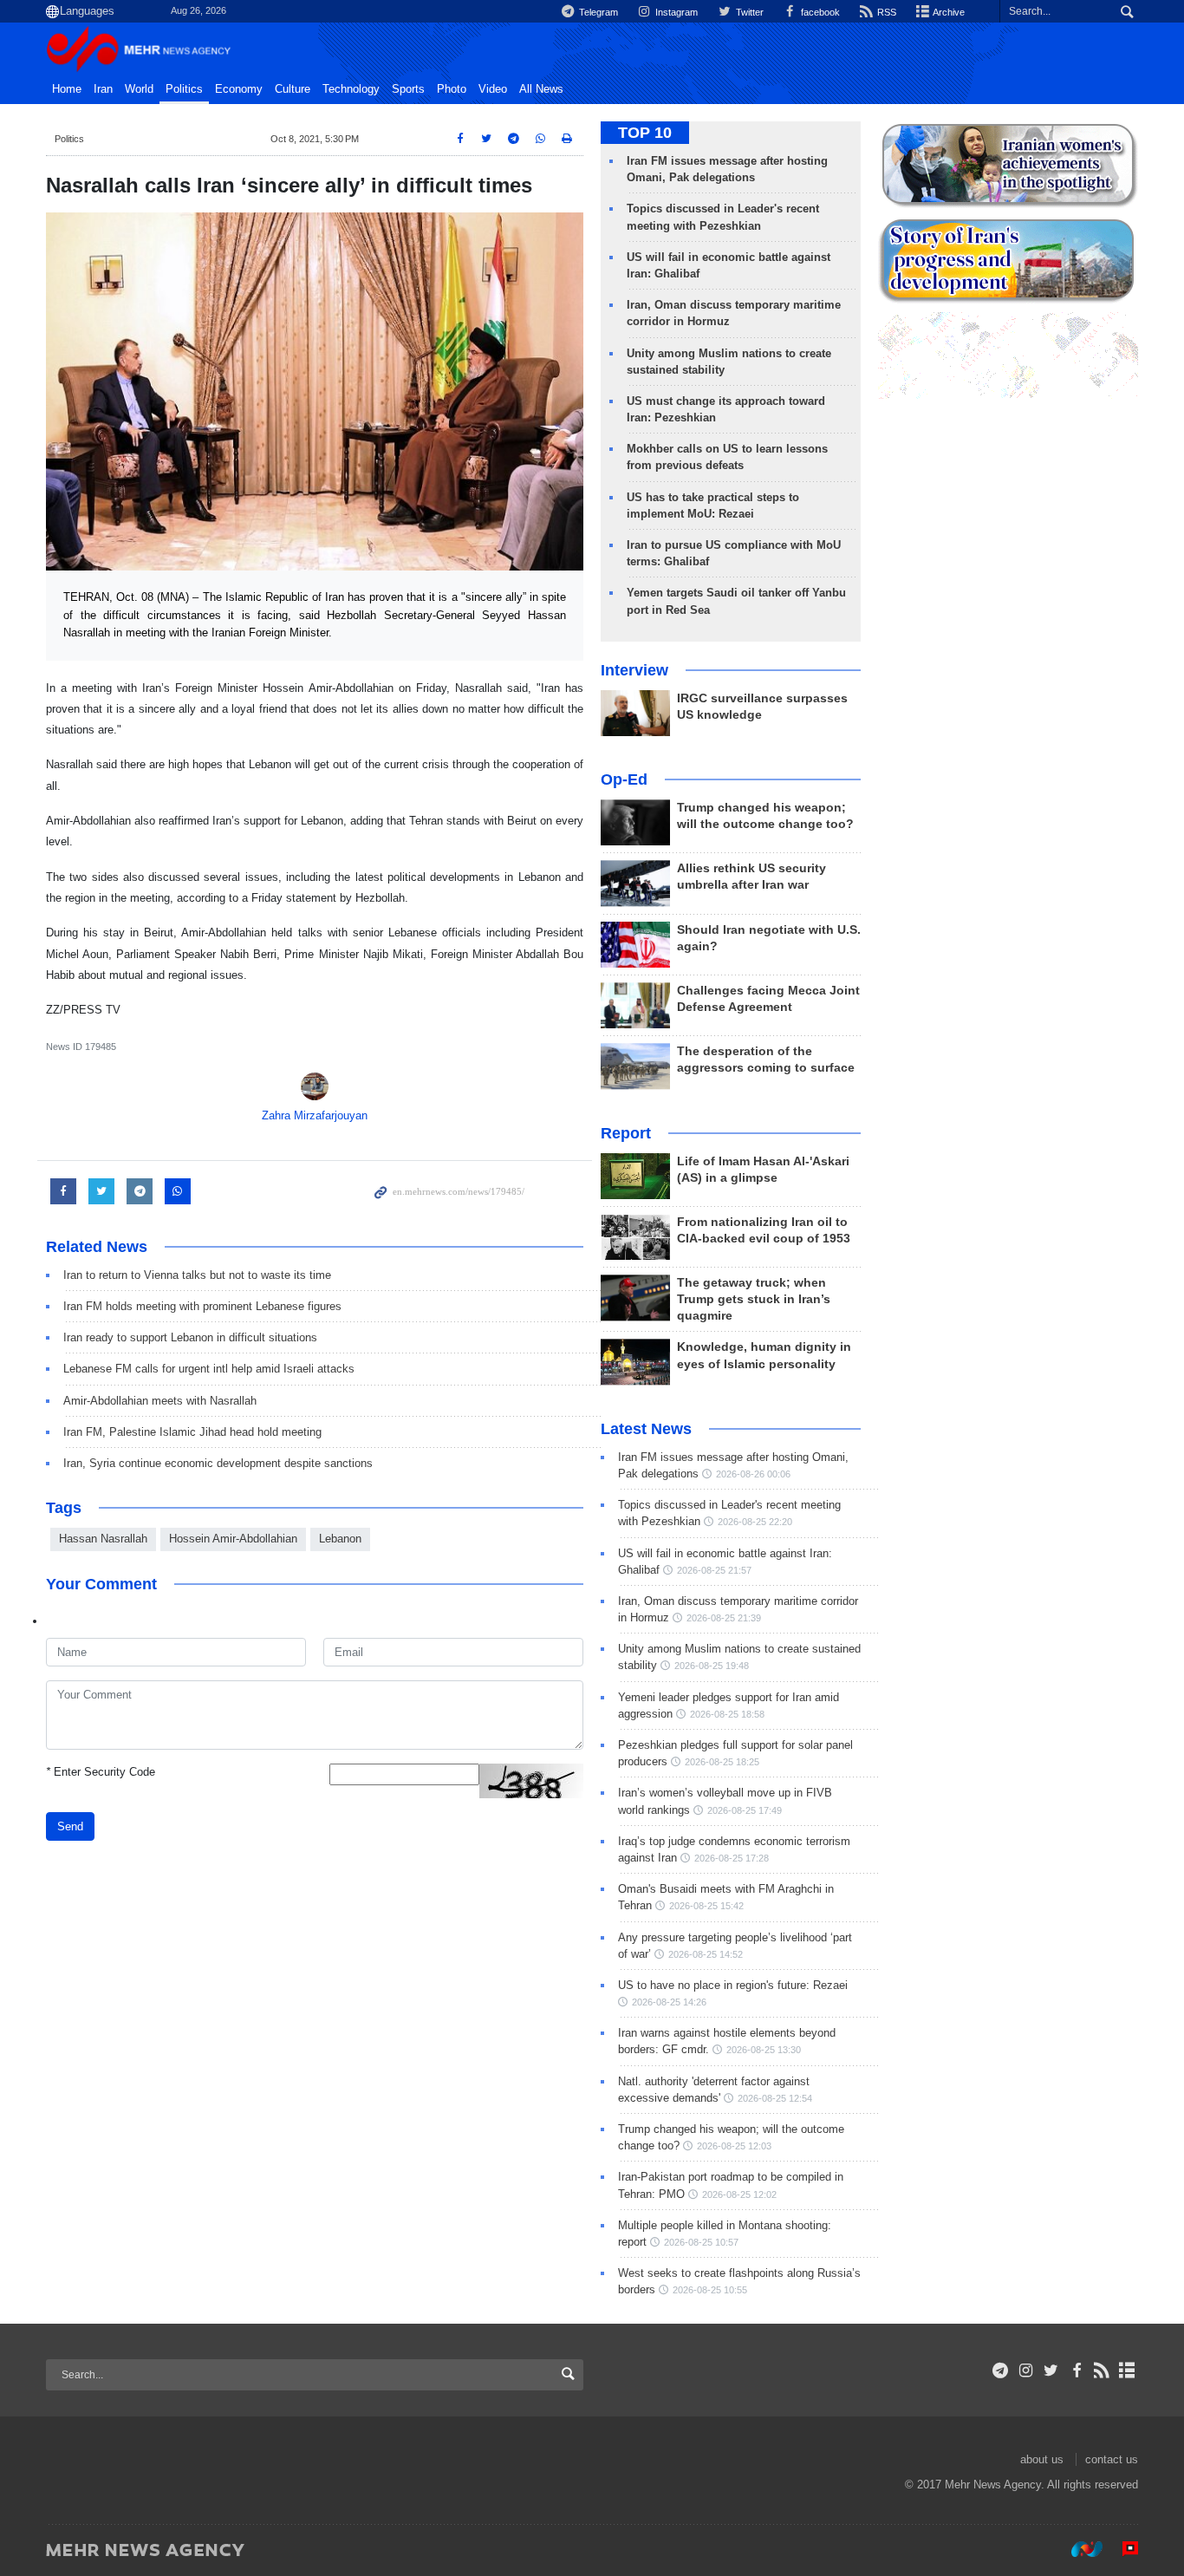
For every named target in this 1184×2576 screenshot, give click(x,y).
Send (70, 1826)
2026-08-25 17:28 (732, 1858)
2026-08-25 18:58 (727, 1714)
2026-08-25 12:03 (734, 2146)
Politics (184, 89)
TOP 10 (645, 133)
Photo (452, 89)
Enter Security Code (101, 1772)
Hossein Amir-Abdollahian (233, 1539)
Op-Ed (624, 779)
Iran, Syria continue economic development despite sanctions (218, 1463)
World (139, 89)
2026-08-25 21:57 (714, 1570)
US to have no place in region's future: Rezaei (733, 1985)
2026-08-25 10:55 (710, 2290)
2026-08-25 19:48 (712, 1666)
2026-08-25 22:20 (755, 1522)
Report (626, 1133)
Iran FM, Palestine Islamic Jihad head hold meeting (192, 1432)
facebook (819, 12)
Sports (408, 89)
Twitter (748, 12)
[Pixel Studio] (1122, 2549)
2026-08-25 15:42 (706, 1906)
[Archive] (1127, 2371)
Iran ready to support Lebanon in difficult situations (190, 1337)
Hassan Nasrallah (103, 1539)
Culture (293, 89)
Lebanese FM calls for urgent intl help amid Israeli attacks (209, 1369)
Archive (948, 12)
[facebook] (1076, 2371)
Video (493, 89)
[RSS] (1102, 2371)
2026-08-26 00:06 (753, 1474)
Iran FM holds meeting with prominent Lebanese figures (202, 1306)
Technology (351, 89)
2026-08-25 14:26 (669, 2002)
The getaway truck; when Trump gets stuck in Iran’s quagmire (754, 1299)
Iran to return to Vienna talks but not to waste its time (197, 1275)
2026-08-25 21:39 (724, 1618)
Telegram (597, 12)
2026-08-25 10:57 (701, 2242)
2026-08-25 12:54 (775, 2098)
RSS (885, 12)
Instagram (675, 12)
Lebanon (340, 1539)
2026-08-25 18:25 (722, 1762)
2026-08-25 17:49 (745, 1810)
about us (1042, 2459)
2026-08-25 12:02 (739, 2194)
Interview (634, 670)
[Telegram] (1001, 2371)
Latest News (646, 1429)
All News (541, 89)
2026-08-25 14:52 (706, 1954)
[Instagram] (1026, 2371)
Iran (103, 89)
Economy (239, 89)
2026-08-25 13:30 (764, 2050)
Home (67, 89)
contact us (1112, 2459)
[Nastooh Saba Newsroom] (1078, 2549)
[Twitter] (1051, 2371)
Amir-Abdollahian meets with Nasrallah (160, 1401)
